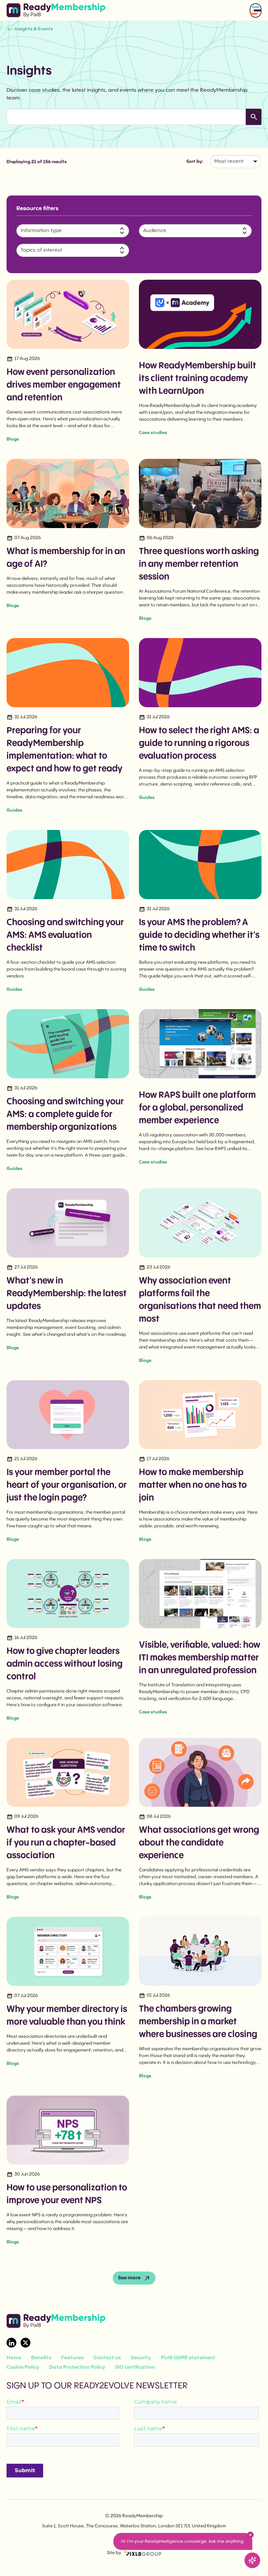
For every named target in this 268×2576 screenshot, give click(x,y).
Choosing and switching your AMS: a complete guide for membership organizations (65, 1114)
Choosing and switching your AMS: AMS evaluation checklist (65, 935)
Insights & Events (34, 29)
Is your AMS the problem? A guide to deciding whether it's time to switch (199, 935)
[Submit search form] (254, 117)
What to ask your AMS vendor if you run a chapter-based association (66, 1843)
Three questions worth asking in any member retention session (199, 564)
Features (72, 2358)
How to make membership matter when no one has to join (193, 1485)
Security (141, 2358)
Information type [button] (41, 231)
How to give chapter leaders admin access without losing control (65, 1664)
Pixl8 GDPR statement (188, 2358)
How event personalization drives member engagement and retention (64, 385)
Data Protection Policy (77, 2367)
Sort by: (195, 162)
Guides (14, 810)
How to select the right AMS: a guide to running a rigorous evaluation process (199, 743)
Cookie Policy (23, 2367)
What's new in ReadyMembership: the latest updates (67, 1294)
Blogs (13, 439)
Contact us (107, 2358)
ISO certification (135, 2367)
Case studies (153, 433)
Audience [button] (155, 231)
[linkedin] (11, 2343)
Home (14, 2358)
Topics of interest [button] (41, 250)
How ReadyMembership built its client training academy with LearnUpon (198, 378)
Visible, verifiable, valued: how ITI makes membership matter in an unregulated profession (200, 1658)
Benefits (41, 2358)
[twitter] (25, 2343)
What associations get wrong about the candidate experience (199, 1843)
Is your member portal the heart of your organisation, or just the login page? (67, 1485)
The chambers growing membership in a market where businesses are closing (198, 2022)
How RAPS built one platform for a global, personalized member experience (197, 1108)
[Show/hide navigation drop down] (256, 10)
